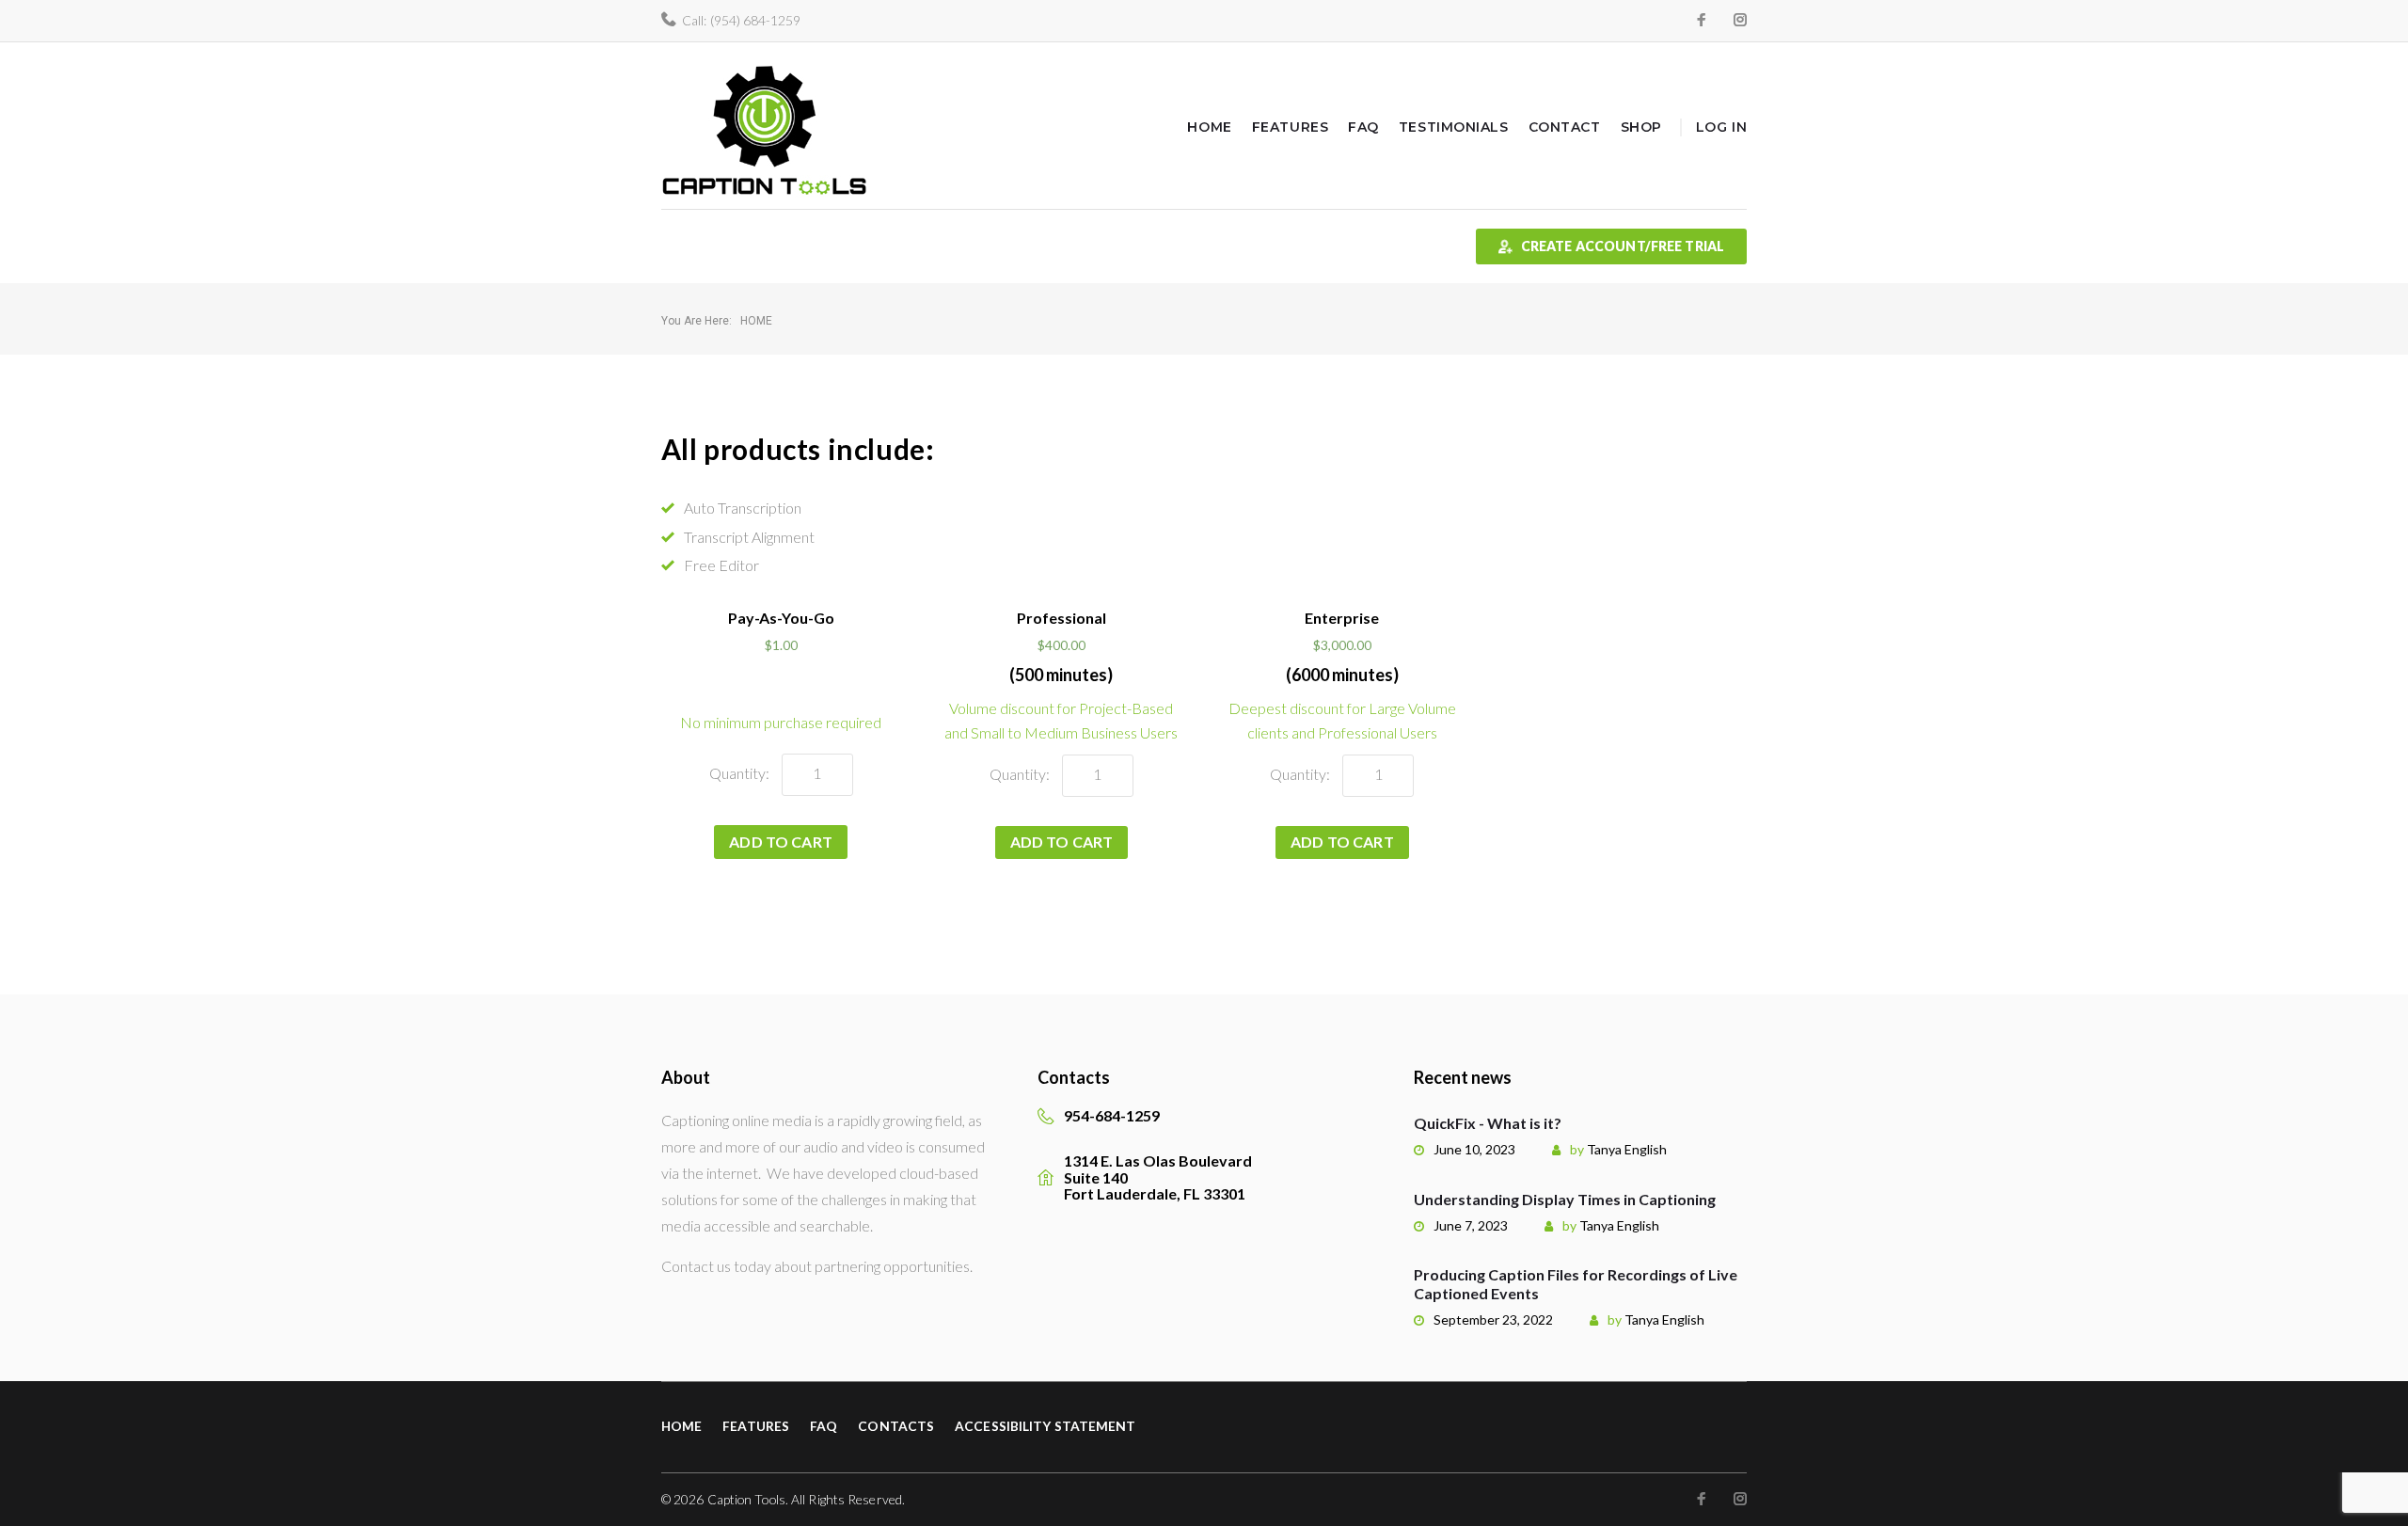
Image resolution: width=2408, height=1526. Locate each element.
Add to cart (781, 842)
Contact (1565, 127)
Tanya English (1627, 1149)
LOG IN (1721, 127)
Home (1209, 127)
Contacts (896, 1426)
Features (1290, 127)
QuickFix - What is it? (1488, 1123)
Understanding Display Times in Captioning (1565, 1199)
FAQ (1363, 127)
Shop (1641, 127)
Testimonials (1454, 127)
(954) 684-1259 (755, 20)
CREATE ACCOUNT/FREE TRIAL (1623, 246)
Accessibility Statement (1045, 1426)
